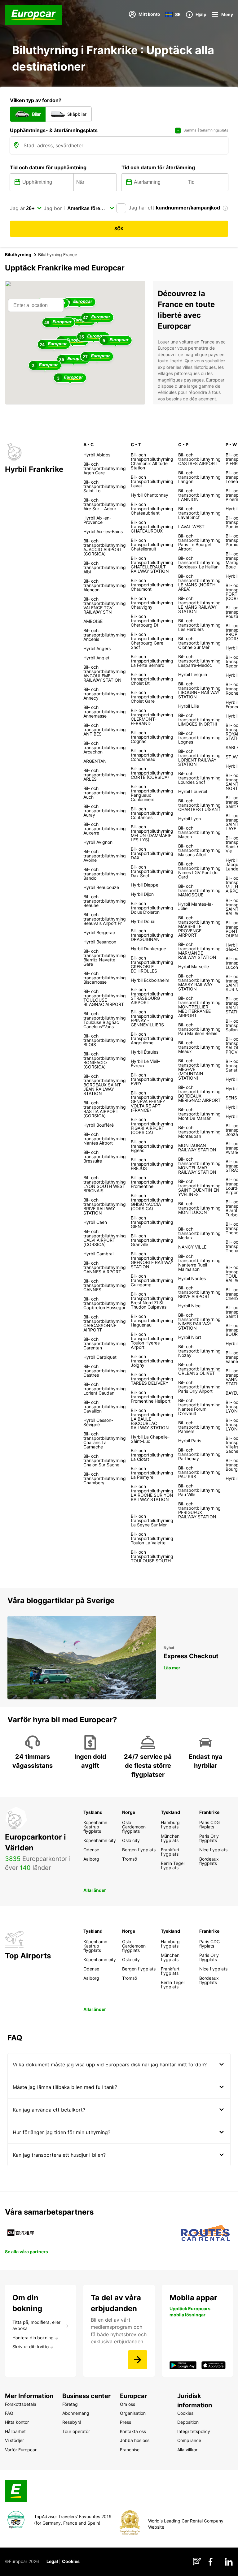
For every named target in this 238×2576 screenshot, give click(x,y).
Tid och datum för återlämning (158, 167)
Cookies (71, 2561)
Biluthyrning (18, 255)
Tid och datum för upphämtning (48, 167)
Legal (52, 2561)
